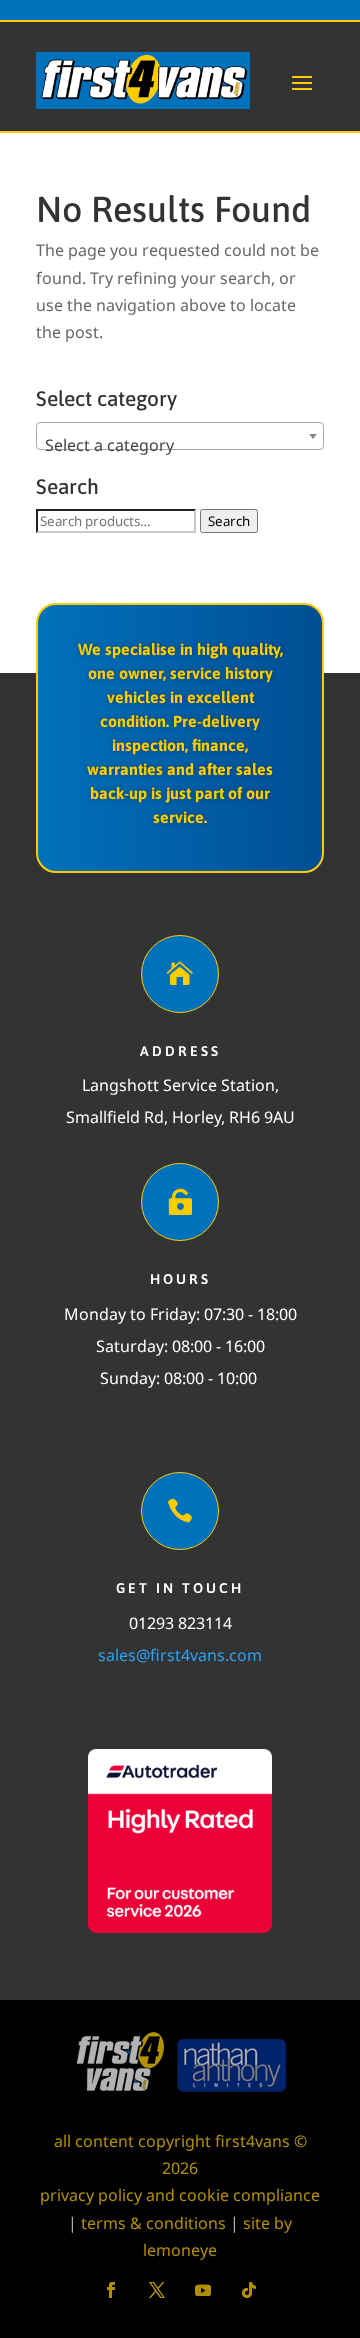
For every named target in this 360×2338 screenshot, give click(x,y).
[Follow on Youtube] (203, 2290)
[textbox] (180, 445)
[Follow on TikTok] (249, 2290)
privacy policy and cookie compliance (180, 2195)
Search (229, 521)
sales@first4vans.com (180, 1655)
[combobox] (180, 436)
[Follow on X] (157, 2290)
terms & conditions (153, 2223)
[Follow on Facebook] (111, 2290)
